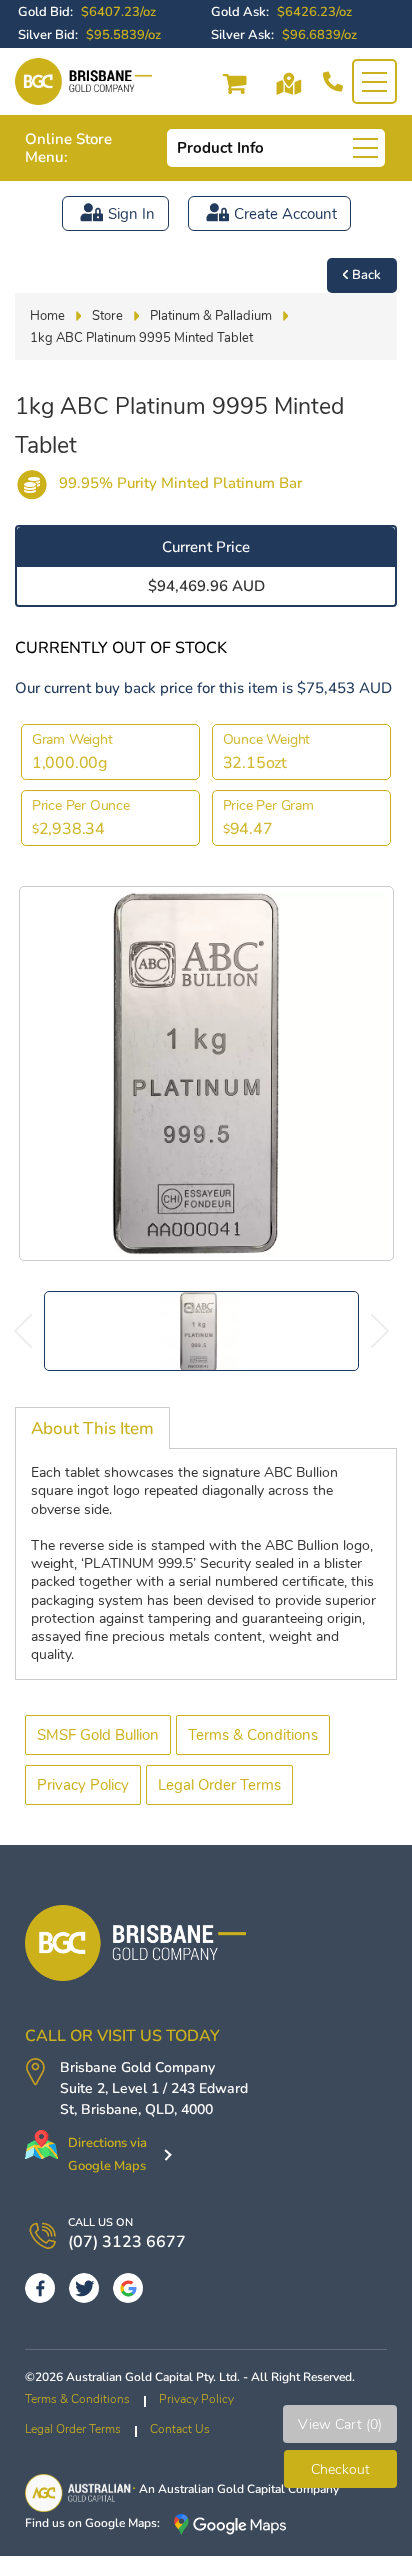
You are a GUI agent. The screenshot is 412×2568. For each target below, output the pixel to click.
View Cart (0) (340, 2424)
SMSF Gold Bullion (98, 1735)
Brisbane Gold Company (137, 2067)
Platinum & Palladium (211, 316)
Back (366, 275)
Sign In (131, 214)
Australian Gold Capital (221, 2489)
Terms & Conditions (253, 1735)
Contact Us (180, 2429)
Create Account (285, 214)
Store (107, 316)
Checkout (340, 2469)
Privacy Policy (83, 1785)
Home (47, 316)
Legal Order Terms (219, 1785)
